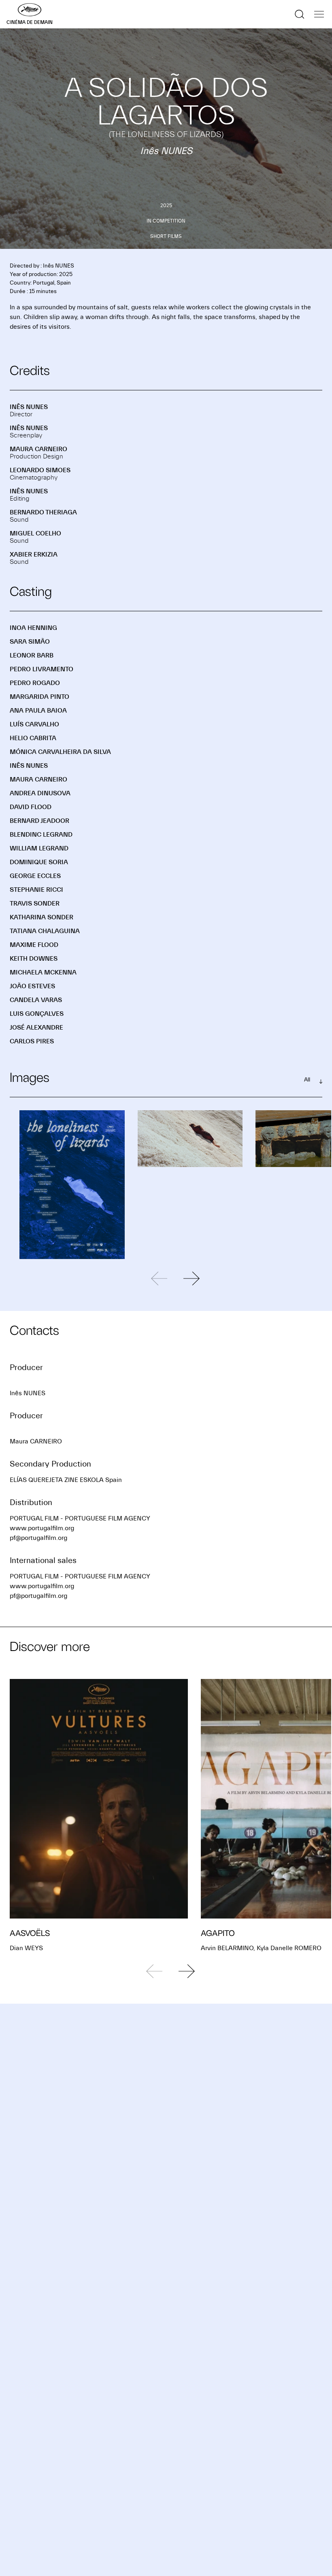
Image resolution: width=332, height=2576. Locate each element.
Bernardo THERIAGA (43, 512)
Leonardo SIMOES (40, 470)
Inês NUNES (29, 407)
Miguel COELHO (35, 533)
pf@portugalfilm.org (38, 1538)
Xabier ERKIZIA (34, 555)
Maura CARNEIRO (38, 449)
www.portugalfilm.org (42, 1528)
